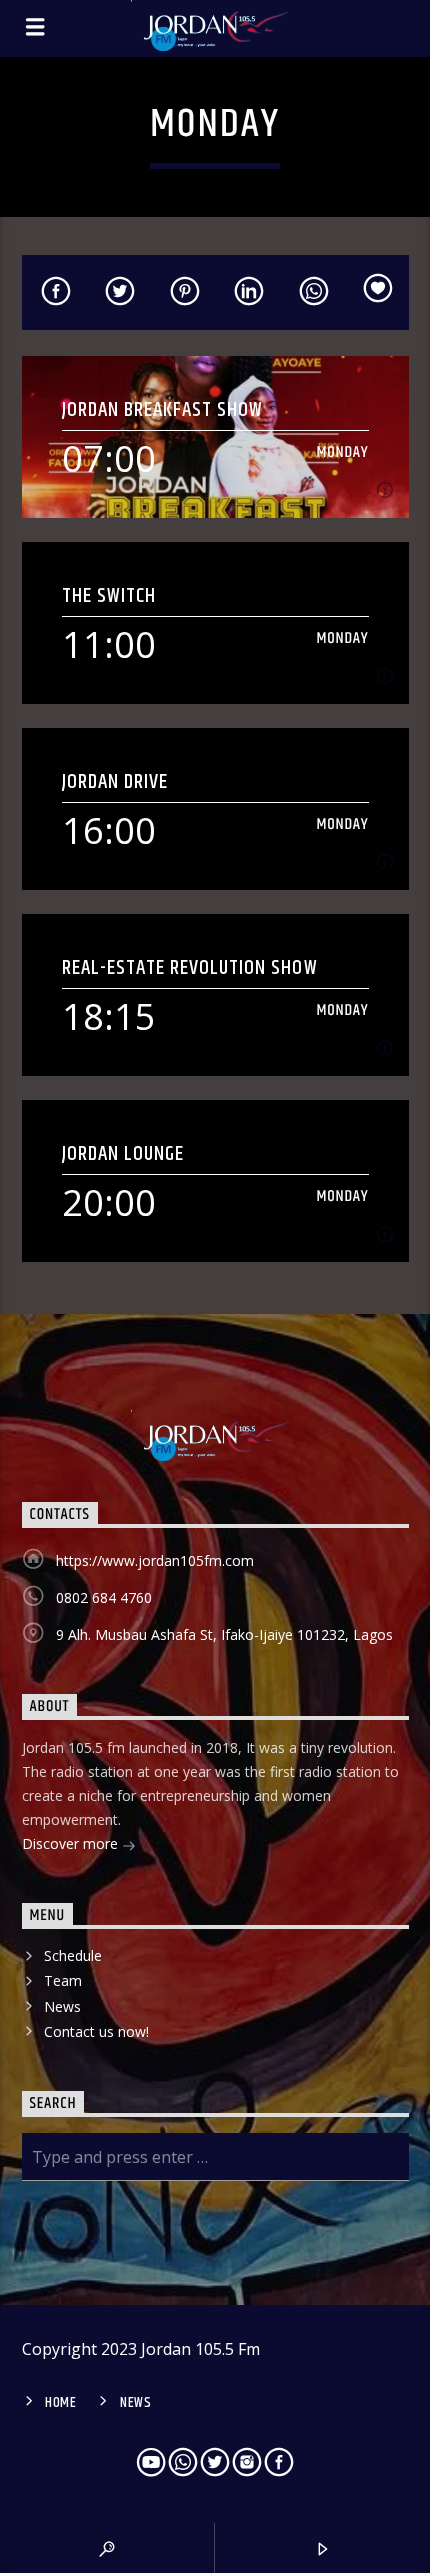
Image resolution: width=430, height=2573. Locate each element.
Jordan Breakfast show (163, 409)
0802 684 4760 (104, 1597)
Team (63, 1980)
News (62, 2006)
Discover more (72, 1843)
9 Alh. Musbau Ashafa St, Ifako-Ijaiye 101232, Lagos (224, 1634)
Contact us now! (96, 2031)
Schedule (73, 1955)
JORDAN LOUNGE (123, 1153)
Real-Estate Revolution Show (190, 967)
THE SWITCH (109, 595)
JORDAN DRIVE (115, 781)
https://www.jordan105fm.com (155, 1560)
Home (61, 2403)
